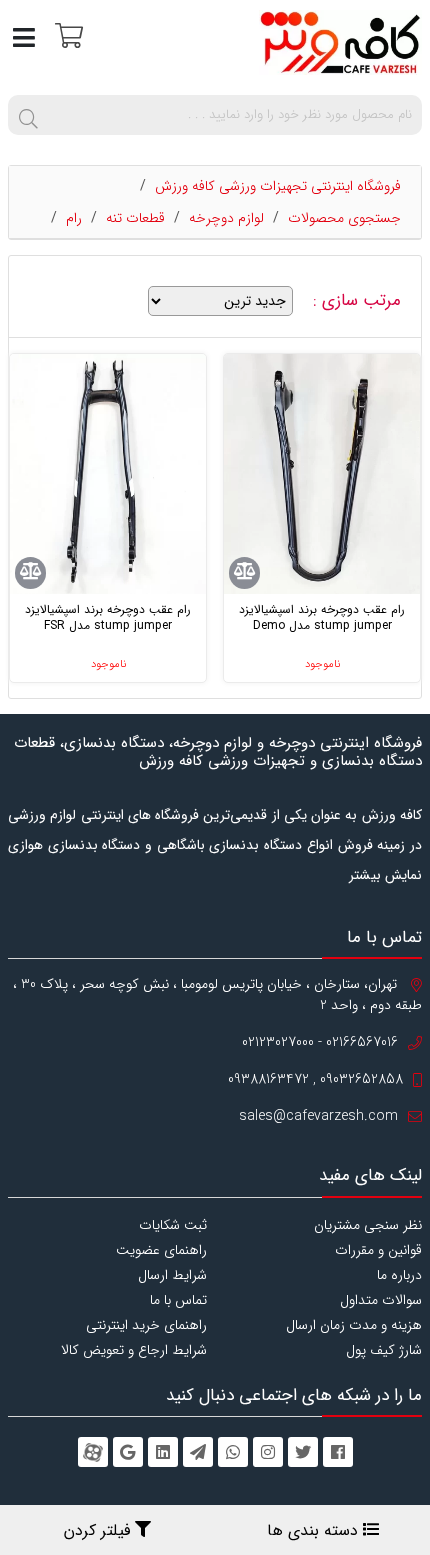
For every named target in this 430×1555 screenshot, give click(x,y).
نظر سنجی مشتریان (368, 1225)
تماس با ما (178, 1300)
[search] (28, 115)
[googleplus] (128, 1452)
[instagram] (268, 1452)
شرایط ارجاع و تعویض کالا (134, 1350)
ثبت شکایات (173, 1225)
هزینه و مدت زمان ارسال (354, 1325)
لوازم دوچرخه (226, 218)
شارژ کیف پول (384, 1350)
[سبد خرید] (66, 34)
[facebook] (338, 1452)
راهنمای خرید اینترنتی (146, 1325)
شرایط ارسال (172, 1275)
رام (74, 218)
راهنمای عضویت (161, 1250)
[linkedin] (163, 1452)
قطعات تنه (135, 218)
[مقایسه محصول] (244, 573)
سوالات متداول (381, 1300)
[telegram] (198, 1452)
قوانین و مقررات (378, 1250)
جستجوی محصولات (344, 218)
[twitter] (303, 1452)
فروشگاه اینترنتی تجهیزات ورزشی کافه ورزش (278, 186)
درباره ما (399, 1275)
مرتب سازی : (359, 301)
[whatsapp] (233, 1452)
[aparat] (93, 1452)
